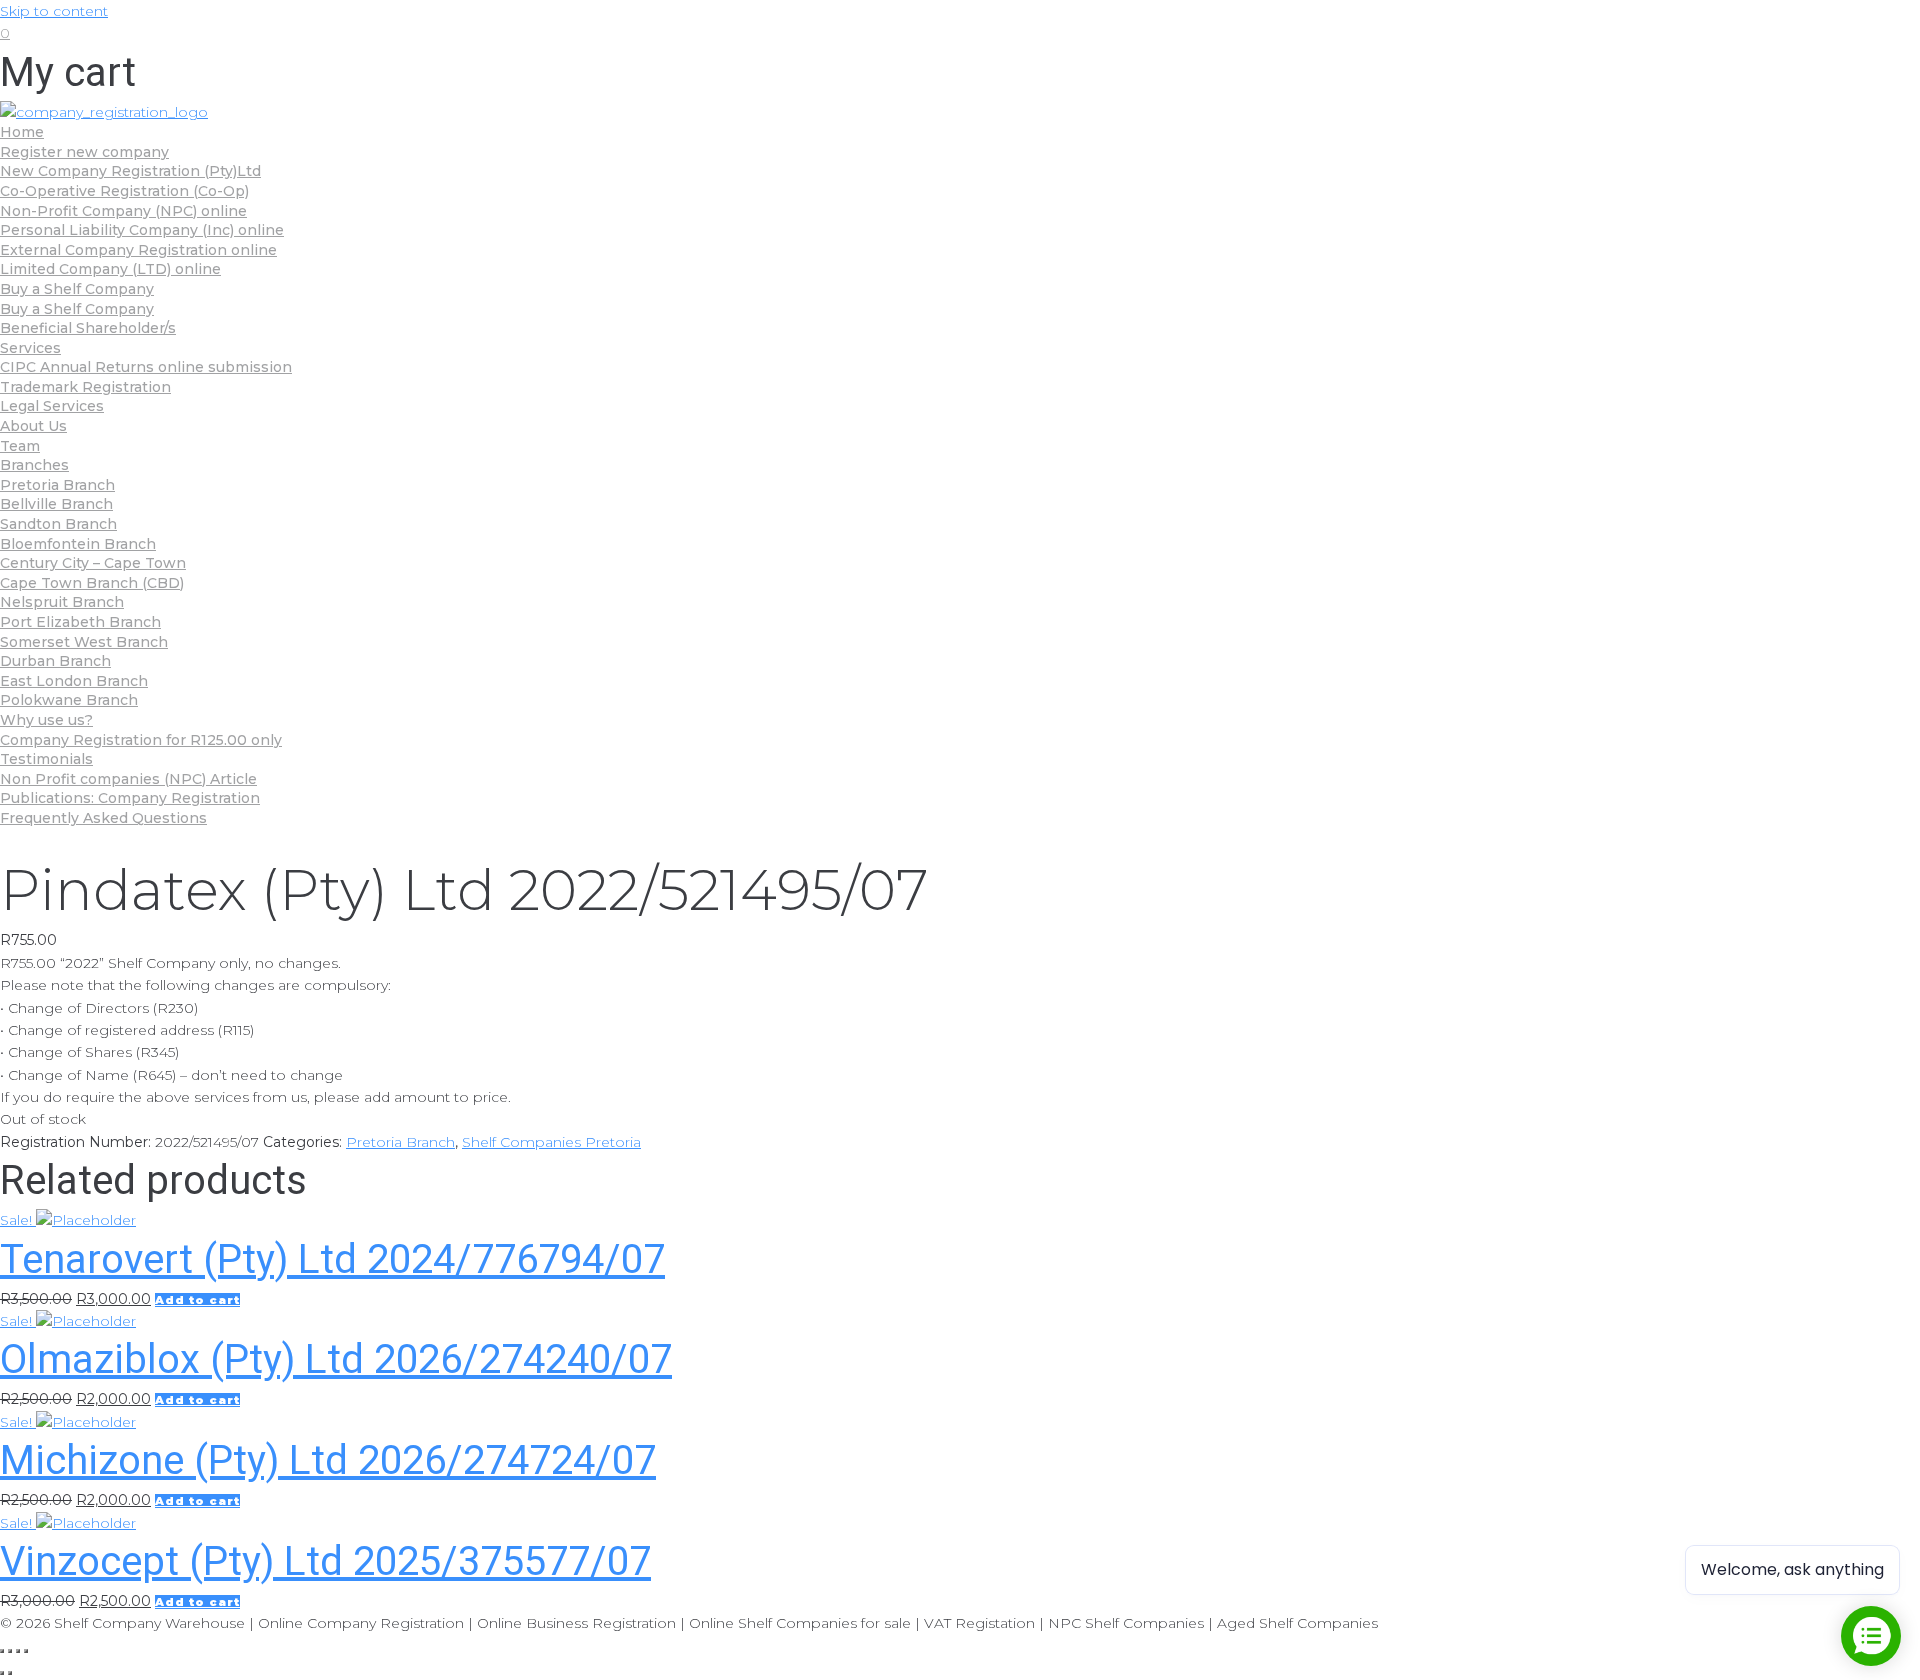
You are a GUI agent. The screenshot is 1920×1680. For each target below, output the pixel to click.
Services (30, 348)
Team (20, 446)
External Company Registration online (138, 250)
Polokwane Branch (69, 700)
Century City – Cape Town (93, 563)
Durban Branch (55, 661)
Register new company (84, 152)
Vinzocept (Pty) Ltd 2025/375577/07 (325, 1561)
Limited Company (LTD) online (110, 269)
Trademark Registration (85, 387)
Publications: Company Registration (130, 798)
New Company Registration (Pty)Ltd (130, 171)
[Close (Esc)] (2, 1651)
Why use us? (46, 720)
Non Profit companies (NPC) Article (128, 779)
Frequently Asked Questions (103, 818)
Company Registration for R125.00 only (141, 740)
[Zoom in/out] (26, 1651)
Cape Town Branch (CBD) (92, 583)
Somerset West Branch (84, 642)
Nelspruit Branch (62, 602)
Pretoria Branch (57, 485)
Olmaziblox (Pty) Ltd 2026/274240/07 (336, 1359)
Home (22, 132)
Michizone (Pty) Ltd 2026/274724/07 (328, 1460)
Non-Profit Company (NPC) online (123, 211)
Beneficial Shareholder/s (88, 328)
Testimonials (46, 759)
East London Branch (74, 681)
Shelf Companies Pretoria (551, 1142)
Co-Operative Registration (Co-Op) (124, 191)
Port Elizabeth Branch (80, 622)
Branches (34, 465)
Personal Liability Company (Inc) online (142, 230)
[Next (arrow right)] (10, 1673)
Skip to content (54, 11)
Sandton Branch (58, 524)
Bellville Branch (56, 504)
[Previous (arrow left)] (2, 1673)
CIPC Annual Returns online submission (146, 367)
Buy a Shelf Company (77, 289)
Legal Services (52, 406)
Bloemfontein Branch (78, 544)
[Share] (10, 1651)
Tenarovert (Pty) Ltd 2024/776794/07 (332, 1259)
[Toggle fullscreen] (18, 1651)
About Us (33, 426)
